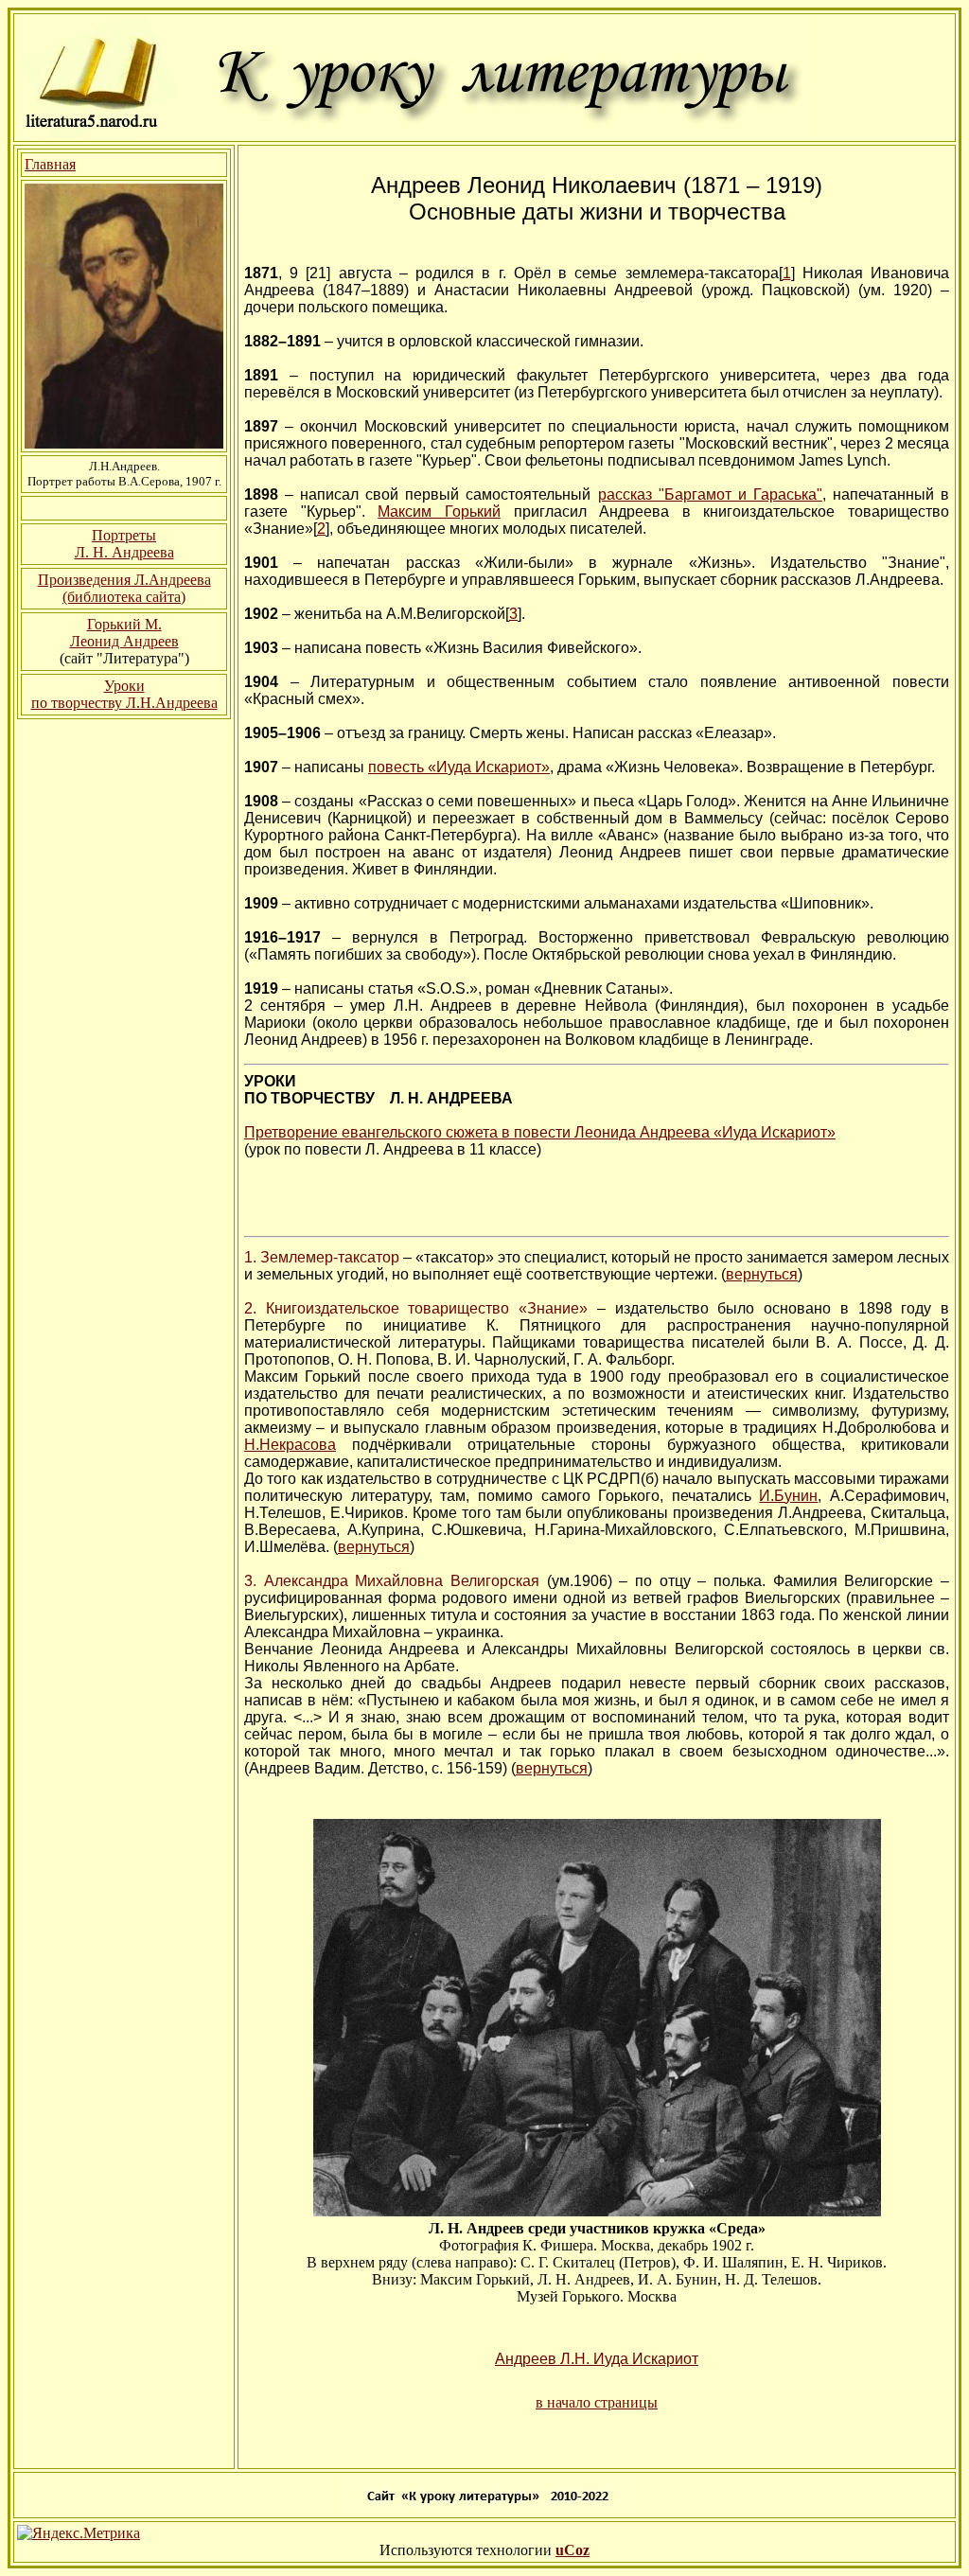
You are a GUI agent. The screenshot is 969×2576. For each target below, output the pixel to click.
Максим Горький (439, 512)
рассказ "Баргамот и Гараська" (710, 494)
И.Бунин (788, 1496)
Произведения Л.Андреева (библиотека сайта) (124, 588)
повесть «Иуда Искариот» (459, 767)
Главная (50, 164)
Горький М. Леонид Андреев (124, 633)
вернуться (762, 1274)
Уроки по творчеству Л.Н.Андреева (124, 694)
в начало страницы (597, 2402)
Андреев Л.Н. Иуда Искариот (597, 2359)
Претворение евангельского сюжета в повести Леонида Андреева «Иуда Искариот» (540, 1132)
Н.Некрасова (290, 1445)
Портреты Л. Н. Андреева (124, 544)
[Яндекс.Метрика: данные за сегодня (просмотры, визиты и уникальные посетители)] (79, 2533)
